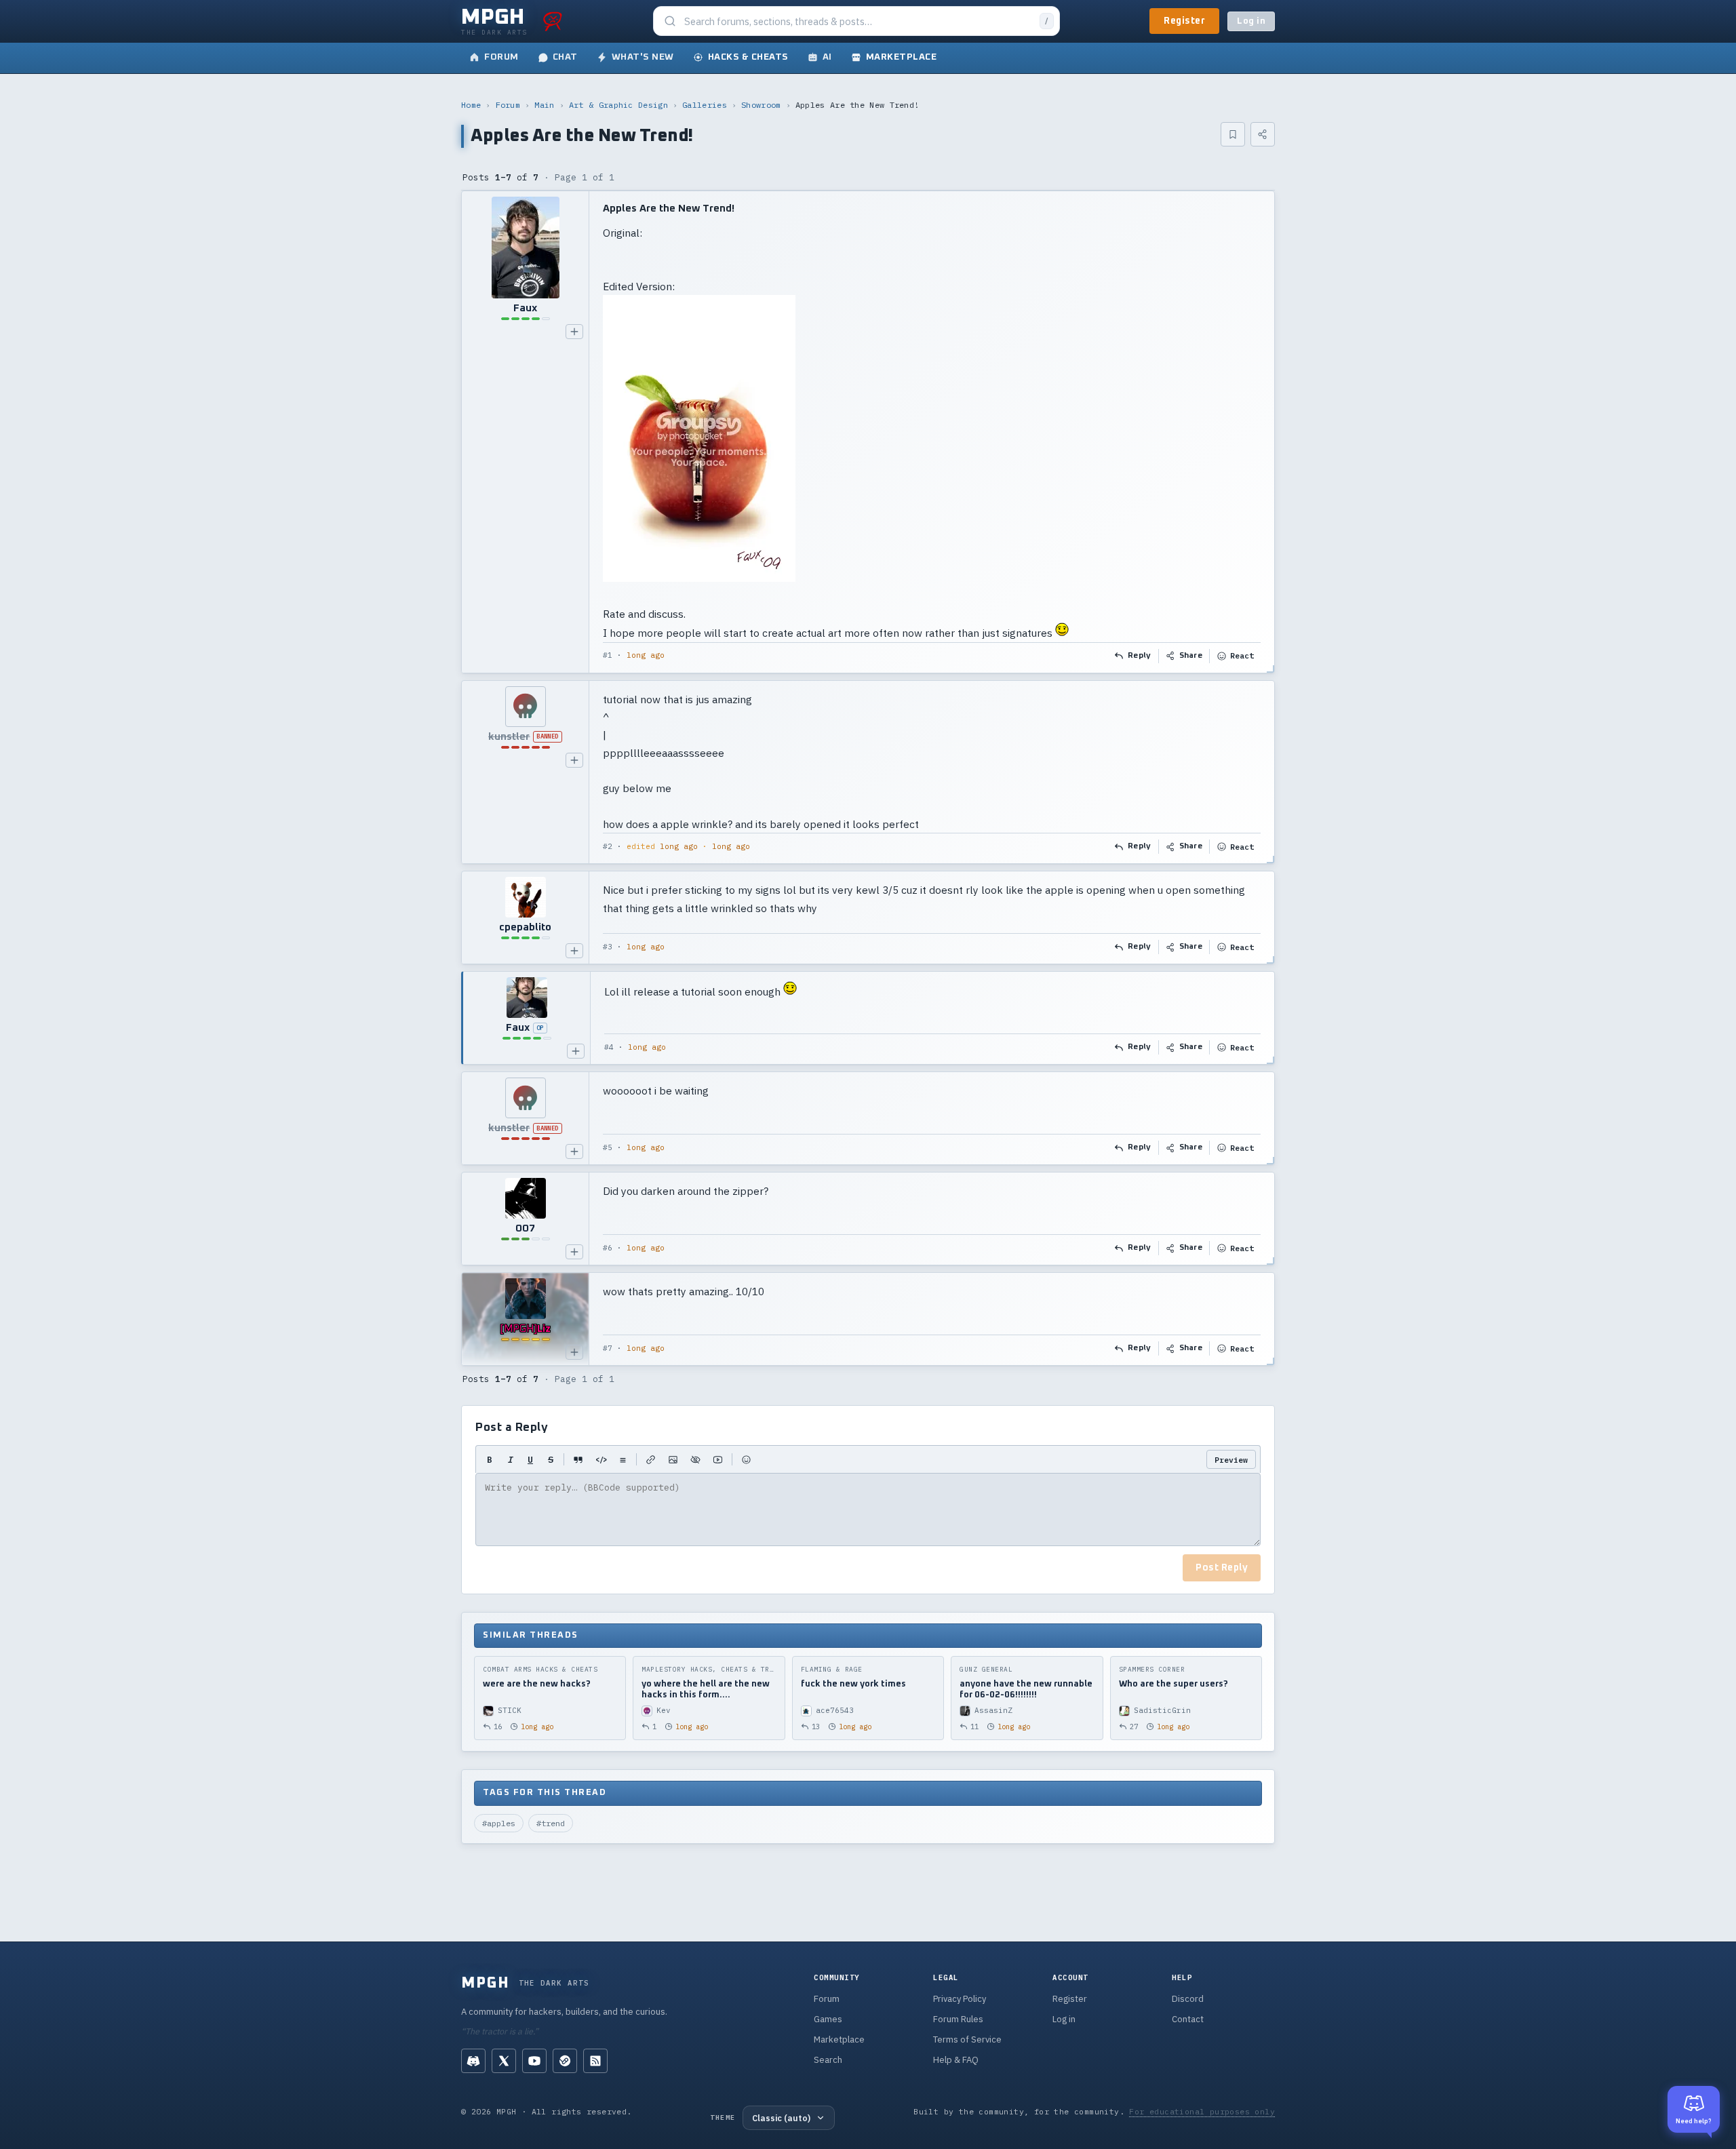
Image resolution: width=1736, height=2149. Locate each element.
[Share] (1263, 134)
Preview (1231, 1460)
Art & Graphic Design (618, 105)
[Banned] (525, 707)
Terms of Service (967, 2039)
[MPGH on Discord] (473, 2061)
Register (1184, 21)
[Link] (651, 1459)
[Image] (673, 1459)
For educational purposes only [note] (1202, 2111)
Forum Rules (958, 2019)
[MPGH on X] (504, 2061)
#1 (608, 655)
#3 (608, 947)
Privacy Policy (960, 1999)
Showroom (761, 105)
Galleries (705, 105)
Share (1191, 656)
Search (828, 2060)
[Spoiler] (695, 1459)
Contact (1188, 2019)
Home (471, 105)
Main (544, 105)
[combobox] (858, 21)
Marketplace (839, 2039)
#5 (608, 1147)
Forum (508, 105)
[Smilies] (746, 1459)
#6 (608, 1248)
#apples (499, 1823)
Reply (1140, 656)
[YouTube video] (718, 1459)
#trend (551, 1823)
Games (828, 2019)
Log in (1251, 21)
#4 (609, 1047)
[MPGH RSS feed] (595, 2061)
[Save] (1233, 134)
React (1242, 655)
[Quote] (578, 1459)
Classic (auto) (781, 2118)
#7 (608, 1348)
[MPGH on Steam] (565, 2061)
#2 (608, 846)
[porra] (553, 21)
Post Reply (1222, 1568)
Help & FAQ (956, 2060)
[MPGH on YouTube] (534, 2061)
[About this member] (574, 332)
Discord (1188, 1999)
